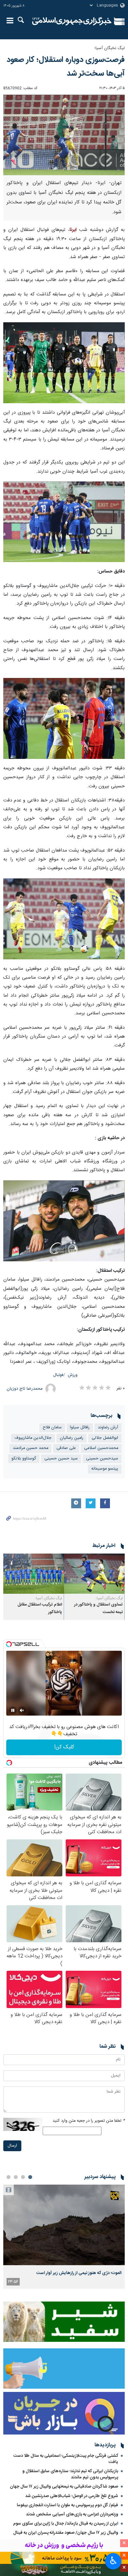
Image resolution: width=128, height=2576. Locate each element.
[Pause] (13, 1710)
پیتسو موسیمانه (105, 1469)
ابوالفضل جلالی (105, 1438)
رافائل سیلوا (80, 1428)
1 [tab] (30, 2177)
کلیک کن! (64, 1747)
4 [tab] (9, 2177)
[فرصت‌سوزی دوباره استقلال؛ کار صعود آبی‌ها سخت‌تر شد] (64, 135)
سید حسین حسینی (61, 1459)
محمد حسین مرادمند (31, 1448)
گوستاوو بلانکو (24, 1459)
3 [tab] (16, 2177)
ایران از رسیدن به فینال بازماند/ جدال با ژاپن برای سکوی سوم (66, 2524)
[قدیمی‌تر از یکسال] (94, 1574)
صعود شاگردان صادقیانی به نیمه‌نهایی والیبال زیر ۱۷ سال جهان (64, 2487)
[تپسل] (9, 1644)
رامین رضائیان (72, 1438)
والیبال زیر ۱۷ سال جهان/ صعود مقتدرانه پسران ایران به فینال (66, 2533)
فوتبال (58, 1375)
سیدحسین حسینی (102, 1459)
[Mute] (22, 1710)
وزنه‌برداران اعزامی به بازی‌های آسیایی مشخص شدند (72, 2514)
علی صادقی (66, 1448)
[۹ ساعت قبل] (64, 2225)
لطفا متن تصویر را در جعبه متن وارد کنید (89, 2121)
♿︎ (113, 2561)
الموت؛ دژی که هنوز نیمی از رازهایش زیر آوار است (79, 2273)
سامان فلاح (52, 1428)
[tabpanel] (64, 2237)
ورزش (73, 1375)
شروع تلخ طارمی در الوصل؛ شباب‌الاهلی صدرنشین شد (72, 2496)
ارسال (12, 2146)
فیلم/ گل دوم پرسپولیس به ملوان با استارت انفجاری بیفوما (67, 2505)
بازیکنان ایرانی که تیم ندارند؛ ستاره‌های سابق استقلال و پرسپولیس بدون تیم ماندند (70, 2474)
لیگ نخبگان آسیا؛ (109, 48)
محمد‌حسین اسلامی (101, 1448)
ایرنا (72, 21)
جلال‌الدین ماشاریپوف (33, 1438)
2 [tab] (23, 2177)
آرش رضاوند (108, 1428)
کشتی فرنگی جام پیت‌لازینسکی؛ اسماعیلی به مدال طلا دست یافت (66, 2459)
